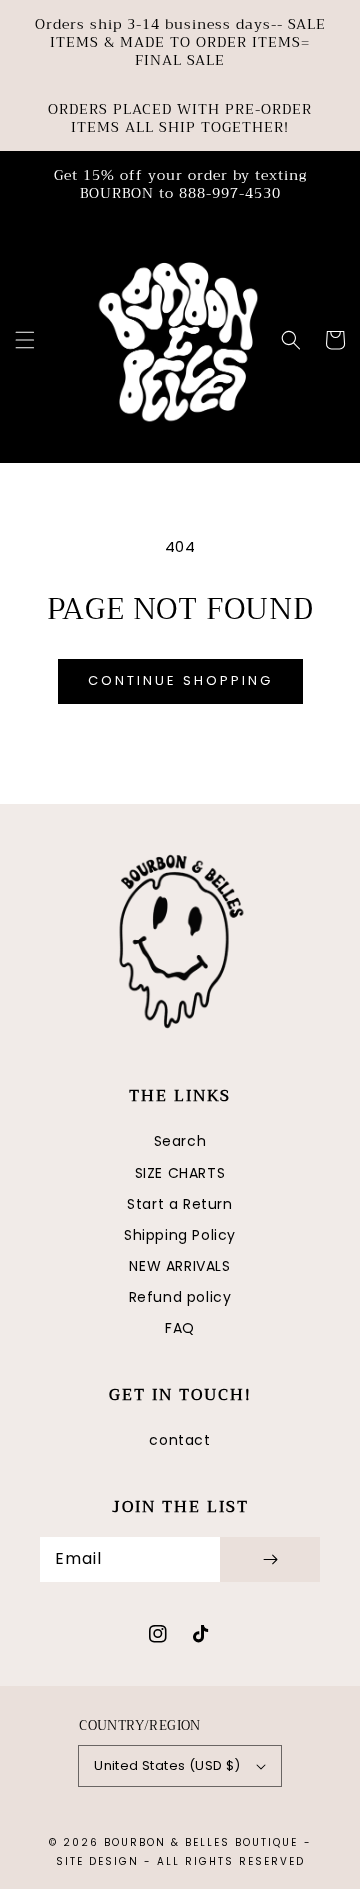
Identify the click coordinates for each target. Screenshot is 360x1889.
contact (179, 1440)
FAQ (180, 1328)
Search (180, 1141)
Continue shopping (180, 680)
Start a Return (179, 1204)
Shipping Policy (180, 1235)
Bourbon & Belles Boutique (201, 1842)
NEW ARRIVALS (179, 1266)
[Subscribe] (270, 1559)
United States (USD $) (167, 1765)
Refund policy (180, 1297)
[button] (25, 340)
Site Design (97, 1861)
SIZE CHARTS (180, 1173)
